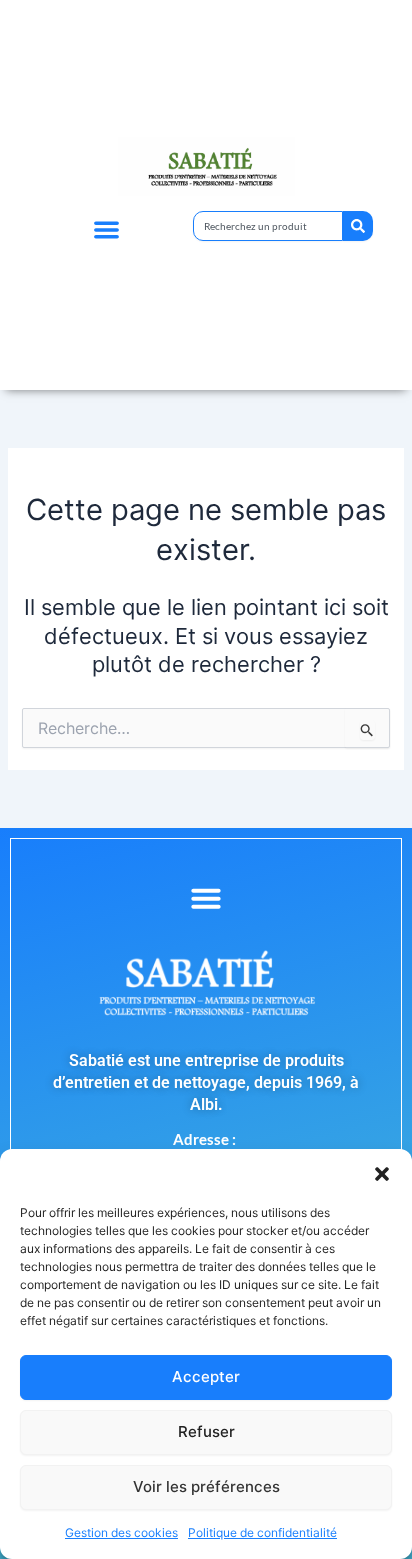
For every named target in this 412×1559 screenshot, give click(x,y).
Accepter (206, 1376)
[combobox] (268, 226)
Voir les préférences (206, 1486)
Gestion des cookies (121, 1532)
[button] (382, 1174)
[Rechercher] (358, 226)
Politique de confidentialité (262, 1532)
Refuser (206, 1431)
